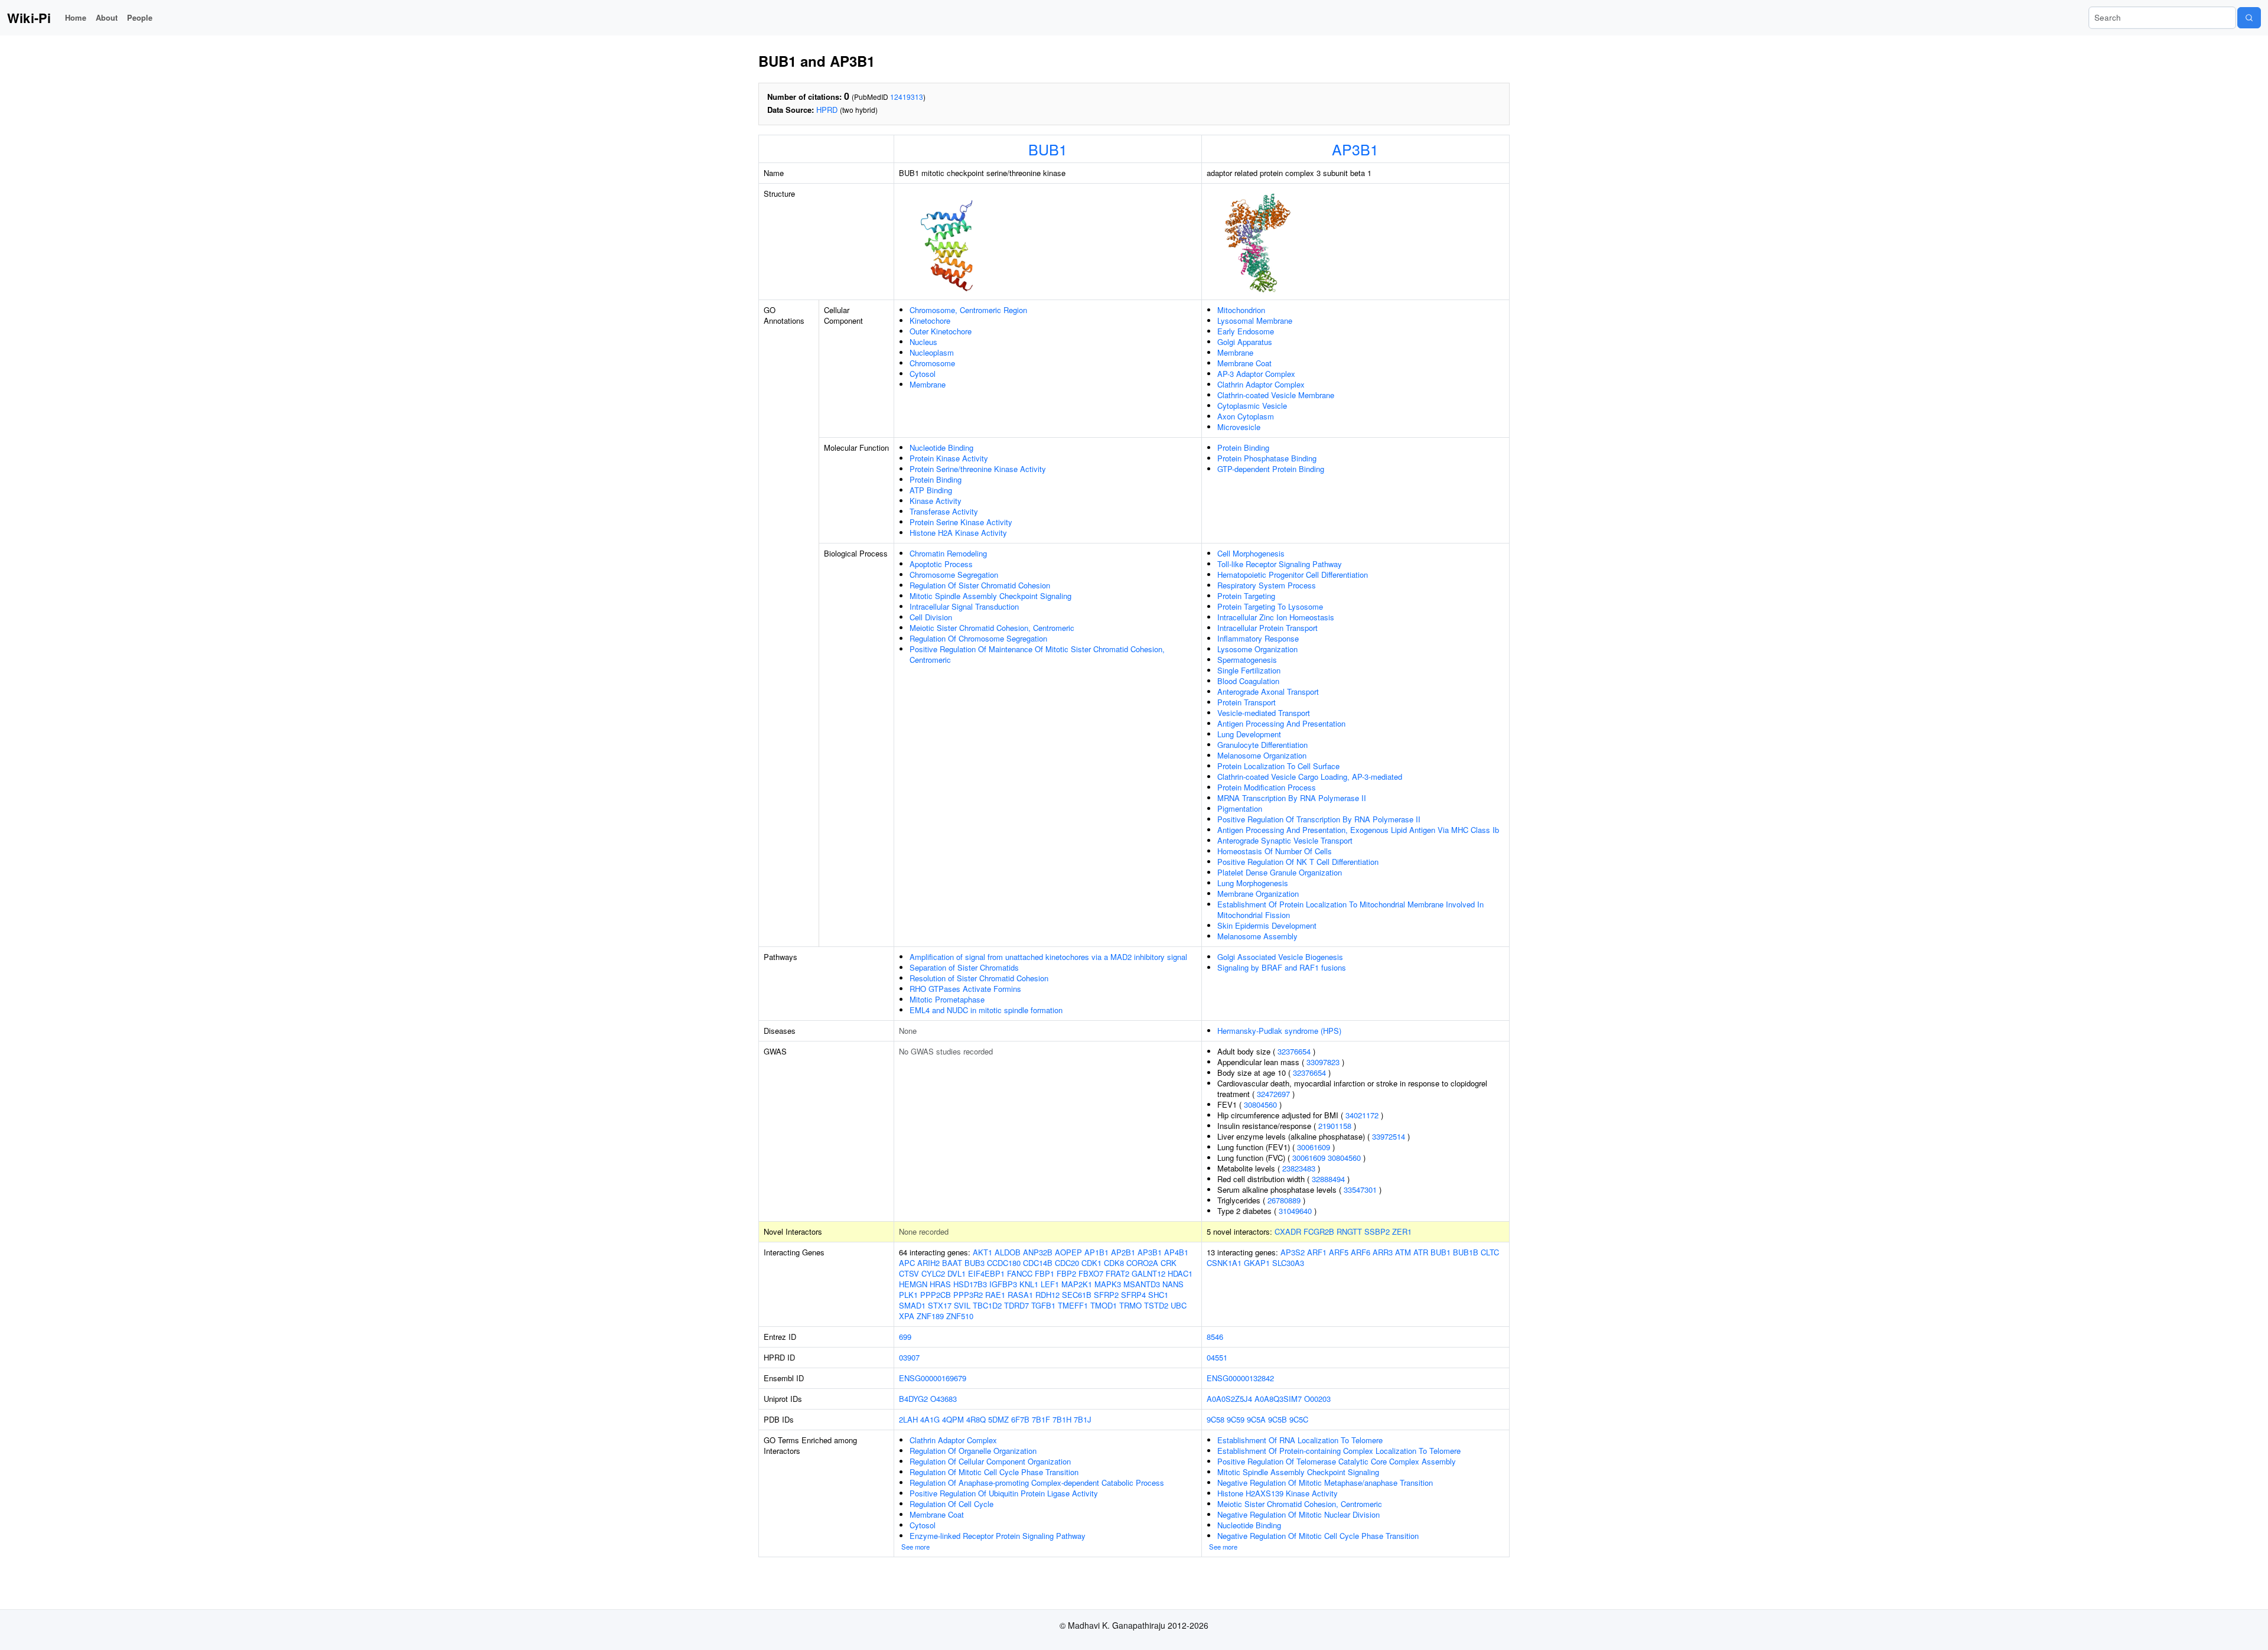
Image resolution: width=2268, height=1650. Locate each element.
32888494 (1328, 1179)
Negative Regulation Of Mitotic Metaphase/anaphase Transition (1325, 1483)
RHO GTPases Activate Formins (965, 989)
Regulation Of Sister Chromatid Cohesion (980, 585)
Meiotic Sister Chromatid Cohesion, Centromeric (992, 628)
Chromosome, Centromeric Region (968, 310)
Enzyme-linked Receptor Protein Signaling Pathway (998, 1536)
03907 (909, 1357)
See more (915, 1547)
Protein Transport (1247, 702)
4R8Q (976, 1419)
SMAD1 (912, 1305)
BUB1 (1048, 149)
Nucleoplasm (932, 352)
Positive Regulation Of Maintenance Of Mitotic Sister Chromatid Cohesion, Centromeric (1037, 654)
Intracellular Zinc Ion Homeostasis (1276, 617)
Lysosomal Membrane (1255, 320)
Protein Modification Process (1267, 787)
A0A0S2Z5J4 (1229, 1399)
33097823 (1323, 1062)
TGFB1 (1043, 1305)
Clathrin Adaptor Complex (1261, 384)
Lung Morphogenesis (1253, 883)
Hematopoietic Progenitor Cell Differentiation (1293, 575)
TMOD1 (1104, 1305)
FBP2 (1066, 1273)
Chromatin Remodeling (948, 553)
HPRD (827, 110)
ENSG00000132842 (1240, 1378)
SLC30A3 (1288, 1263)
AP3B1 (1355, 149)
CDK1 (1091, 1263)
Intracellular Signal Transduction (964, 606)
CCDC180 (1004, 1263)
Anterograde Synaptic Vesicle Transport (1285, 840)
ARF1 (1317, 1252)
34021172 (1362, 1115)
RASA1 (1020, 1295)
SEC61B (1077, 1295)
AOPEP (1068, 1252)
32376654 (1294, 1051)
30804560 (1260, 1104)
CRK (1169, 1263)
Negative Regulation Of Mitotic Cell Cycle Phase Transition (1318, 1536)
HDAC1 (1180, 1273)
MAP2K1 (1077, 1284)
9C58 (1216, 1419)
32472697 (1273, 1094)
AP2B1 (1123, 1252)
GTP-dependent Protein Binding (1271, 469)
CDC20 (1067, 1263)
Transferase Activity (944, 511)
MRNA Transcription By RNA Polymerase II (1292, 798)
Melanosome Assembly (1257, 936)
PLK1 (908, 1295)
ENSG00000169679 (933, 1378)
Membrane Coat (1244, 363)
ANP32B (1038, 1252)
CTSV (909, 1273)
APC (907, 1263)
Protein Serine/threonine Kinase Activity (978, 469)
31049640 (1295, 1211)
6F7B (1020, 1419)
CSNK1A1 (1224, 1263)
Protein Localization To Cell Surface (1278, 766)
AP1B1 (1096, 1252)
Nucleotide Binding (941, 448)
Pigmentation (1240, 808)
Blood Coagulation (1248, 681)
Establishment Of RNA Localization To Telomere (1300, 1440)
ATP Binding (931, 490)
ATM (1403, 1252)
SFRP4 (1133, 1295)
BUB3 (975, 1263)
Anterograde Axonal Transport (1268, 691)
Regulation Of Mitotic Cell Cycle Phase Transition (994, 1472)
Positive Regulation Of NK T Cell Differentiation (1298, 862)
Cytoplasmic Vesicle (1252, 406)
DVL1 (957, 1273)
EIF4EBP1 (986, 1273)
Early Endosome (1246, 331)
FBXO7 (1091, 1273)
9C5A (1256, 1419)
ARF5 (1339, 1252)
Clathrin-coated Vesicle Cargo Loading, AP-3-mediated (1310, 777)
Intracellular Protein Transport (1267, 628)
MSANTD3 (1142, 1284)
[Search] (2249, 18)
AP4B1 (1176, 1252)
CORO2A (1142, 1263)
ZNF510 (960, 1316)
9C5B (1278, 1419)
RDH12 (1047, 1295)
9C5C (1299, 1419)
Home (76, 17)
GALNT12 (1148, 1273)
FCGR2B (1319, 1231)
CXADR (1288, 1231)
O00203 (1317, 1399)
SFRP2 (1106, 1295)
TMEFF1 (1073, 1305)
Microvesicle (1239, 427)
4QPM (953, 1419)
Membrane (928, 384)
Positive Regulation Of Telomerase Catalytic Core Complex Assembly (1337, 1461)
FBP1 (1045, 1273)
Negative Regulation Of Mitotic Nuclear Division (1298, 1514)
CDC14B (1038, 1263)
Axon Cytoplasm (1246, 416)
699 (905, 1337)
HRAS (940, 1284)
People (140, 17)
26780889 (1284, 1200)
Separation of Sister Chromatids (964, 967)
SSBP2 (1377, 1231)
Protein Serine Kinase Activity (961, 522)
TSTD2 (1156, 1305)
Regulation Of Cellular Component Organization (990, 1461)
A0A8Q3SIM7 (1278, 1399)
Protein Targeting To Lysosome (1270, 606)
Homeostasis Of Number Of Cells (1275, 851)
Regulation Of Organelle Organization (973, 1451)
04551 (1217, 1357)
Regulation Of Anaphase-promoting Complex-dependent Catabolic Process (1037, 1483)
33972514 (1389, 1136)
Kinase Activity (936, 501)
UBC (1179, 1305)
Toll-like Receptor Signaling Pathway (1280, 564)
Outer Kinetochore (941, 331)
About (107, 17)
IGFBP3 (1003, 1284)
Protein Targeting (1246, 596)
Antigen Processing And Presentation (1281, 723)
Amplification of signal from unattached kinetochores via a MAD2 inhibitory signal (1048, 957)
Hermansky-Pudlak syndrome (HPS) (1279, 1031)
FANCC (1020, 1273)
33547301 (1360, 1190)
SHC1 (1158, 1295)
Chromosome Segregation (954, 575)
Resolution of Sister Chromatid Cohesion (979, 978)
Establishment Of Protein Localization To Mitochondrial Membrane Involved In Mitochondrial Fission (1350, 909)
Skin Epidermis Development (1267, 925)
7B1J (1083, 1419)
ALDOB (1008, 1252)
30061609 (1314, 1147)
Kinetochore (930, 320)
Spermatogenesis (1247, 660)
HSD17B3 (970, 1284)
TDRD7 (1016, 1305)
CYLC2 (933, 1273)
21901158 (1335, 1126)
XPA (907, 1316)
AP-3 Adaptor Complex (1256, 374)
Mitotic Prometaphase (947, 999)
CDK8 (1114, 1263)
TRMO (1130, 1305)
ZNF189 (930, 1316)
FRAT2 (1117, 1273)
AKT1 (983, 1252)
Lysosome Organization (1257, 649)
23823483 (1299, 1168)
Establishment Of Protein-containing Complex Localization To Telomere (1339, 1451)
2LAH (908, 1419)
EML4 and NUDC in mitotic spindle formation (986, 1010)
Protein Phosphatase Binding (1267, 458)
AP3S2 (1293, 1252)
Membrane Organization (1258, 894)
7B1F (1041, 1419)
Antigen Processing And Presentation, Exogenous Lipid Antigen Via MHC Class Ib (1358, 830)
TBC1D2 (987, 1305)
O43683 (944, 1399)
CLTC (1490, 1252)
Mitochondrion (1241, 310)
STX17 (940, 1305)
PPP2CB (936, 1295)
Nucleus (923, 342)
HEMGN (913, 1284)
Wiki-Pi (29, 18)
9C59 (1236, 1419)
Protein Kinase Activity (949, 458)
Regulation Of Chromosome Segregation (978, 638)
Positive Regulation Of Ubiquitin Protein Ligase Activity (1004, 1493)
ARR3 (1383, 1252)
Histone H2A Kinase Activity (958, 533)
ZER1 (1402, 1231)
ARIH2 (928, 1263)
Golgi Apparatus (1245, 342)
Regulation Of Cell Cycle (951, 1504)
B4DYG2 (913, 1399)
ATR (1421, 1252)
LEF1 (1050, 1284)
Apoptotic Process (941, 564)
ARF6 (1361, 1252)
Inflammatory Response (1258, 638)
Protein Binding (936, 479)
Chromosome (932, 363)
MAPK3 (1108, 1284)
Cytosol (923, 374)
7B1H (1062, 1419)
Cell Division (931, 617)
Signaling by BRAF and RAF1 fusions (1282, 967)
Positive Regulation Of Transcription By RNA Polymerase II (1319, 819)
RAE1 (995, 1295)
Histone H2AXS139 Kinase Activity (1278, 1493)
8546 (1215, 1337)
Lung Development (1249, 734)
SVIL (962, 1305)
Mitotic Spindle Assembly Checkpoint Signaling (990, 596)
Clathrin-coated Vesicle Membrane (1276, 395)
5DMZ (998, 1419)
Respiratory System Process (1267, 585)
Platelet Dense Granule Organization (1280, 872)
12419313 (907, 97)
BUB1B (1466, 1252)
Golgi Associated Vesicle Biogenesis (1280, 957)
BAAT (952, 1263)
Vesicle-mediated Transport (1264, 713)
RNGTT (1349, 1231)
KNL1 (1029, 1284)
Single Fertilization (1249, 670)
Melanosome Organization (1262, 755)
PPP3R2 (968, 1295)
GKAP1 (1257, 1263)
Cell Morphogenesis (1251, 553)
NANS (1173, 1284)
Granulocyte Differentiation (1262, 745)
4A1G (930, 1419)
